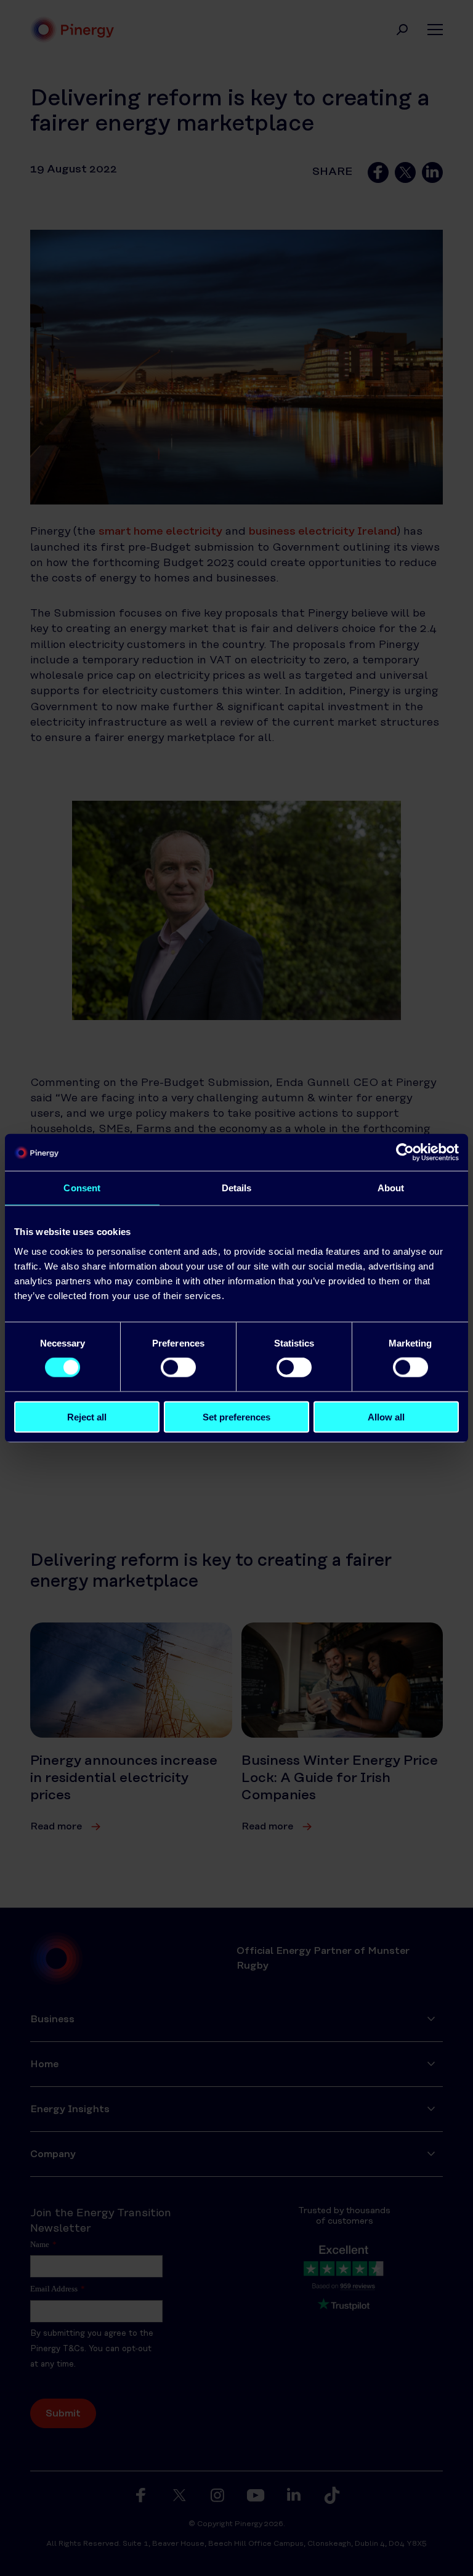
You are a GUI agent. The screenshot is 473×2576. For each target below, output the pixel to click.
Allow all (386, 1416)
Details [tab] (237, 1188)
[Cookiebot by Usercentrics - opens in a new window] (405, 1152)
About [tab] (391, 1188)
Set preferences (236, 1416)
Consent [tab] (82, 1188)
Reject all (87, 1416)
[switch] (178, 1367)
